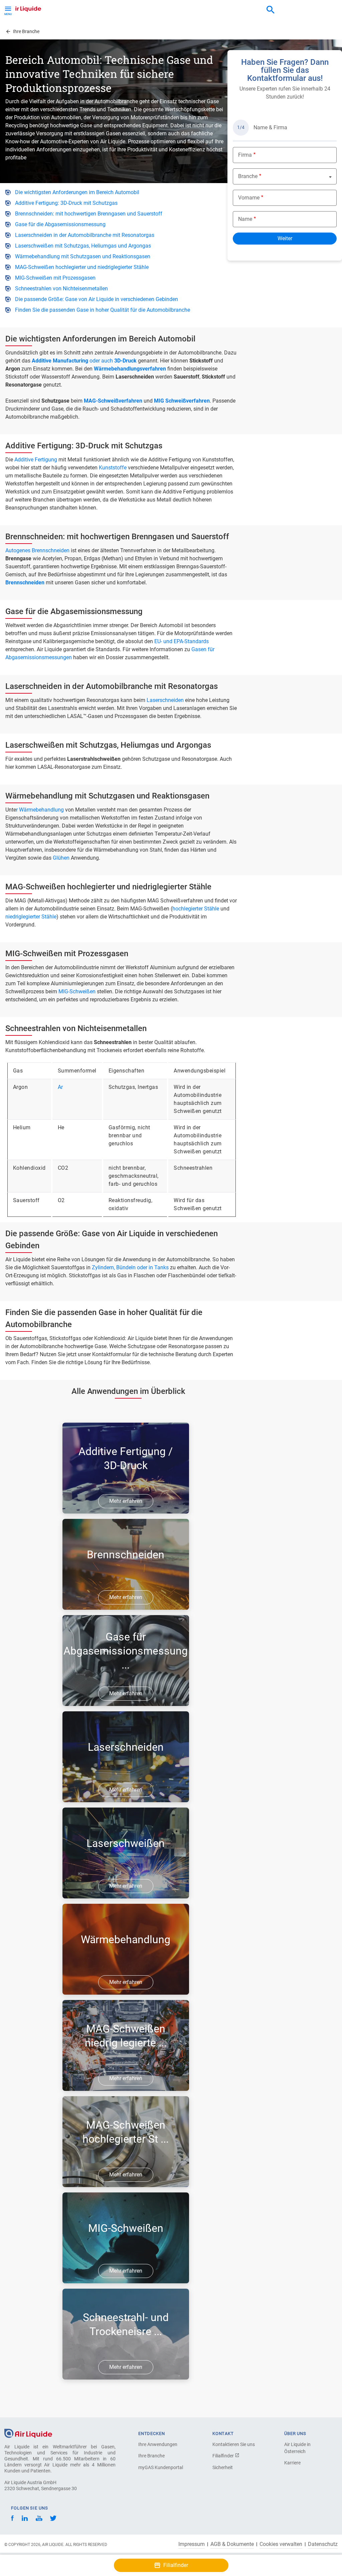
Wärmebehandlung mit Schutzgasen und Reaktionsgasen (83, 256)
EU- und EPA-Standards (182, 641)
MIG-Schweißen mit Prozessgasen (55, 278)
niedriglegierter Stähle (31, 917)
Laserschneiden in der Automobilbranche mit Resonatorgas (85, 235)
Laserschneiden (166, 700)
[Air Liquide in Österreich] (22, 8)
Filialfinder (224, 2456)
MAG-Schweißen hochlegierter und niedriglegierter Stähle (82, 267)
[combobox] (271, 10)
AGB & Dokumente (232, 2544)
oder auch (84, 361)
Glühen (62, 858)
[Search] (271, 10)
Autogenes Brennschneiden (37, 550)
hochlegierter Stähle (196, 909)
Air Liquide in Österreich (297, 2448)
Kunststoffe (113, 468)
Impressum (192, 2544)
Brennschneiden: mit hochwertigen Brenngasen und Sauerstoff (89, 214)
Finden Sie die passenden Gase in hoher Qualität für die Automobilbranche (103, 310)
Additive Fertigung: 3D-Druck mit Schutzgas (66, 203)
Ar (60, 1087)
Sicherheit (223, 2467)
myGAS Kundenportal (161, 2467)
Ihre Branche (151, 2456)
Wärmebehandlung (42, 810)
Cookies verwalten (281, 2544)
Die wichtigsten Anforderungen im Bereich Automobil (77, 192)
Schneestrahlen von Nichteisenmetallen (61, 289)
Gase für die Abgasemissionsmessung (60, 224)
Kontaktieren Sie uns (234, 2444)
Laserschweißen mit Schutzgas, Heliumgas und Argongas (83, 246)
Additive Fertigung (36, 460)
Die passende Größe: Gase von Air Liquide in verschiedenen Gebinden (97, 299)
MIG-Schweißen (78, 991)
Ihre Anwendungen (158, 2444)
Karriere (292, 2463)
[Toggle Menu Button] (8, 10)
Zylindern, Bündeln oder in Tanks (130, 1267)
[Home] (28, 2433)
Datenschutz (323, 2544)
